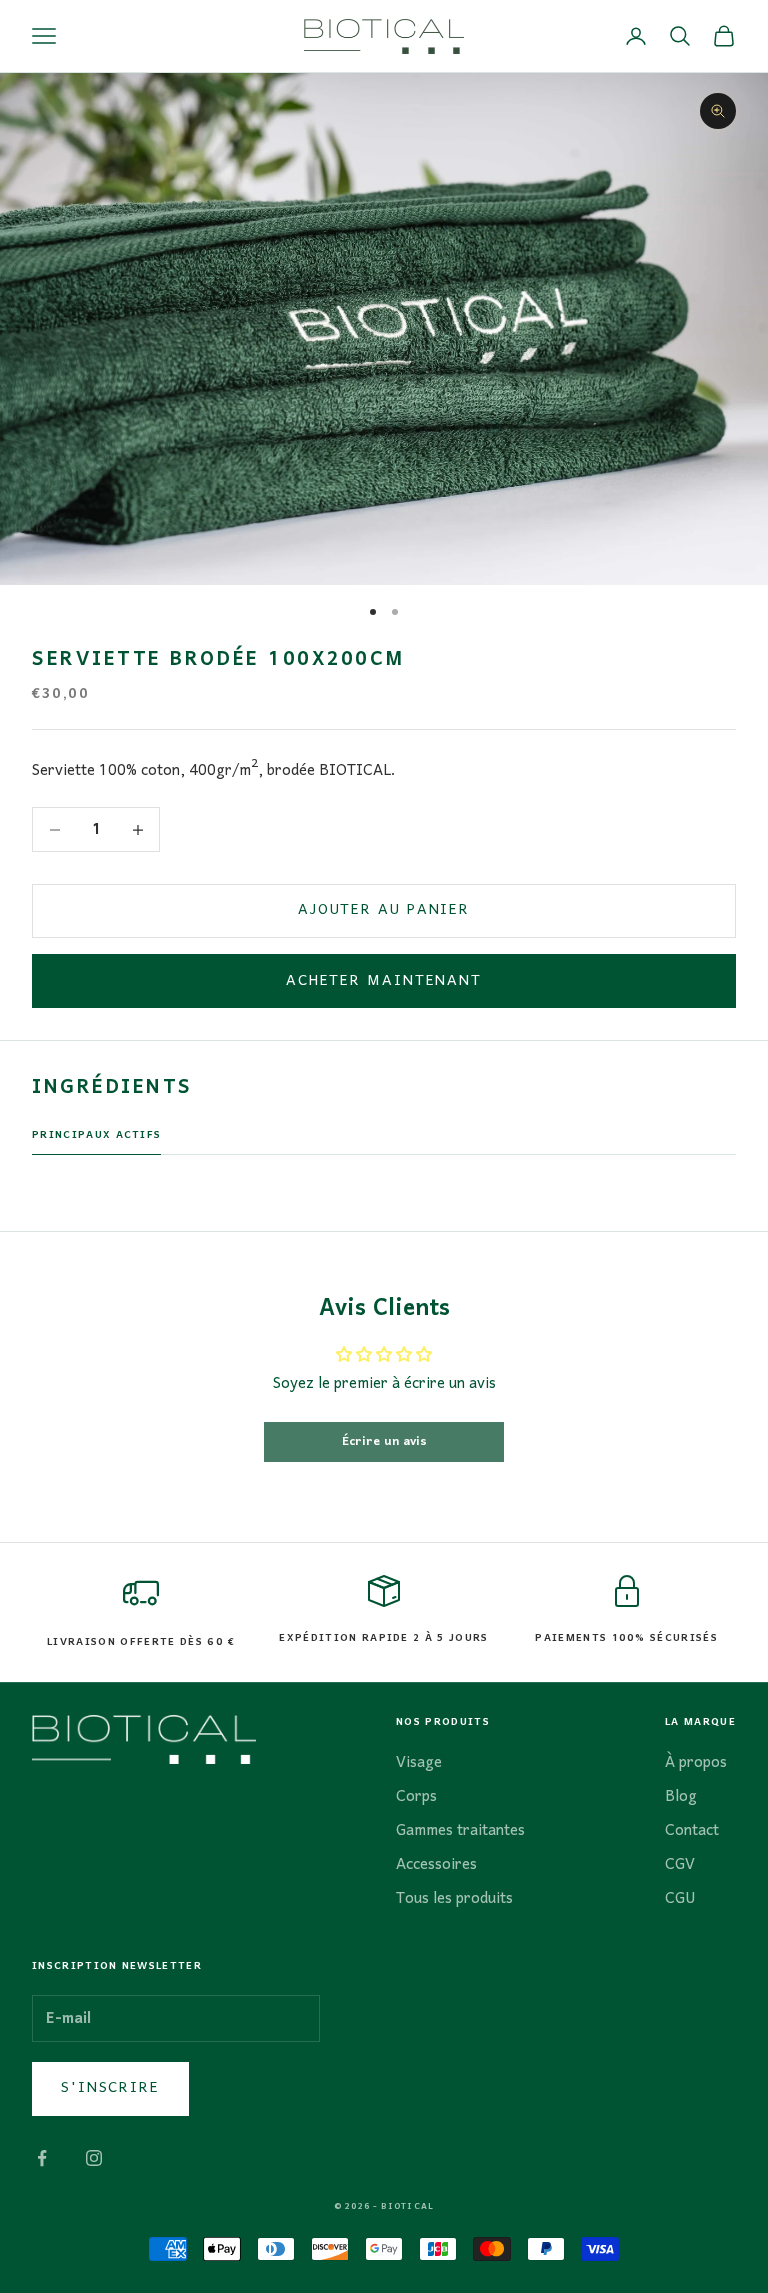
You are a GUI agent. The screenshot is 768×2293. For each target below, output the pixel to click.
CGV (680, 1865)
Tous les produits (454, 1899)
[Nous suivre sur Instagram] (94, 2158)
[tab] (96, 1141)
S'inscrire (110, 2088)
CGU (680, 1899)
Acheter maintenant (384, 981)
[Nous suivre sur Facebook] (42, 2158)
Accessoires (436, 1865)
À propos (696, 1763)
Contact (692, 1831)
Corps (416, 1797)
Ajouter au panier (384, 910)
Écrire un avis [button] (384, 1441)
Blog (681, 1797)
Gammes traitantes (460, 1831)
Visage (419, 1763)
